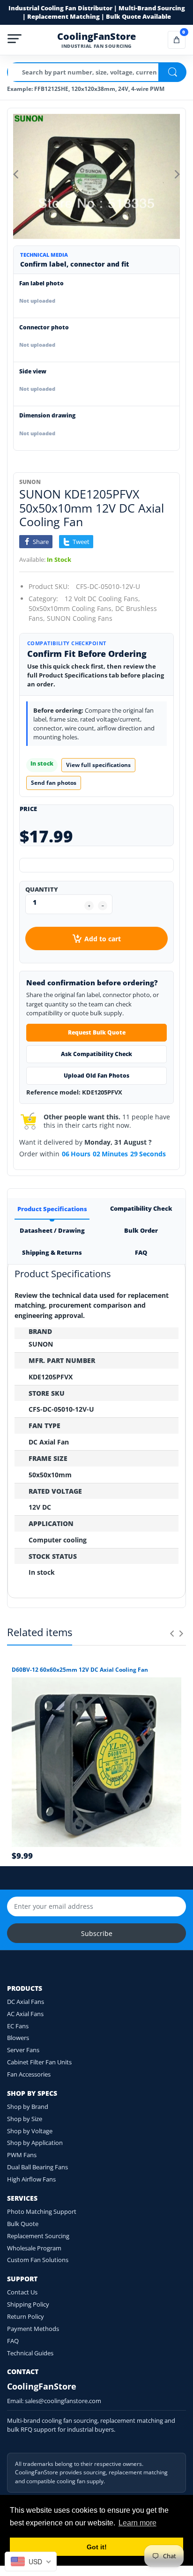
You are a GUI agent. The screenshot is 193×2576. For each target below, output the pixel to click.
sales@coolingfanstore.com (63, 2401)
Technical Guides (30, 2353)
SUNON (30, 482)
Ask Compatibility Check (96, 1054)
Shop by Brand (28, 2107)
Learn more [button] (137, 2523)
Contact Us (22, 2292)
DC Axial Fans (26, 2002)
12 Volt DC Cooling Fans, (102, 599)
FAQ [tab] (141, 1252)
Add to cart (103, 939)
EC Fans (18, 2026)
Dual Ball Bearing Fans (37, 2167)
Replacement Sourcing (38, 2236)
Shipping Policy (28, 2304)
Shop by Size (25, 2119)
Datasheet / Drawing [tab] (52, 1230)
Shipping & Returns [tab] (52, 1252)
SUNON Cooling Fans (80, 618)
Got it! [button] (97, 2547)
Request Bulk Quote (97, 1032)
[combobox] (31, 2561)
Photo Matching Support (42, 2211)
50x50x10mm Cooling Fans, (71, 608)
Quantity (42, 889)
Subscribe (97, 1933)
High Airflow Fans (31, 2179)
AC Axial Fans (25, 2014)
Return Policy (26, 2316)
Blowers (18, 2038)
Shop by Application (35, 2143)
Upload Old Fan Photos (96, 1076)
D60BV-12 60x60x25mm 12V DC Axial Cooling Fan (80, 1670)
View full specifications (98, 765)
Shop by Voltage (30, 2131)
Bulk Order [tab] (141, 1230)
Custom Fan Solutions (38, 2260)
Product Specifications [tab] (52, 1209)
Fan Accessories (29, 2074)
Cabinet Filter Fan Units (39, 2062)
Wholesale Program (34, 2248)
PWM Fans (22, 2155)
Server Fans (23, 2050)
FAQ (13, 2341)
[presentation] (172, 1633)
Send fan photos (54, 783)
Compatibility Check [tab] (141, 1208)
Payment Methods (33, 2329)
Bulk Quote (23, 2224)
